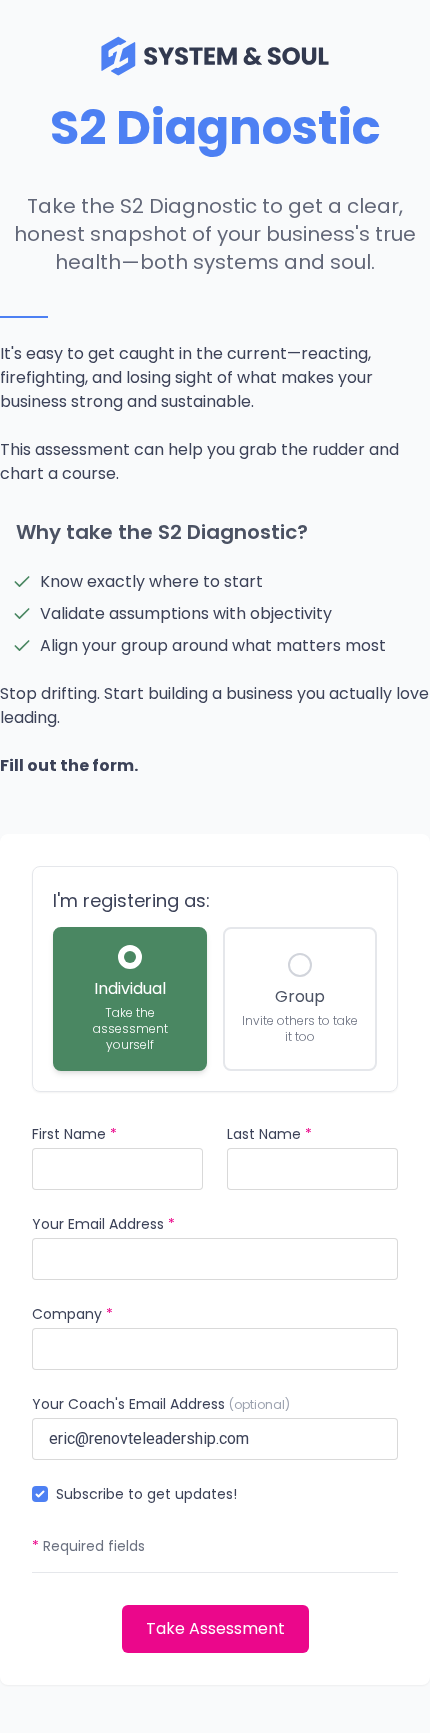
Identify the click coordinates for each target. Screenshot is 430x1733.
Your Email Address (103, 1224)
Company (72, 1314)
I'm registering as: (131, 900)
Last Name (269, 1134)
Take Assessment (215, 1628)
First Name (74, 1134)
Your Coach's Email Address (161, 1404)
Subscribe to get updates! (146, 1494)
